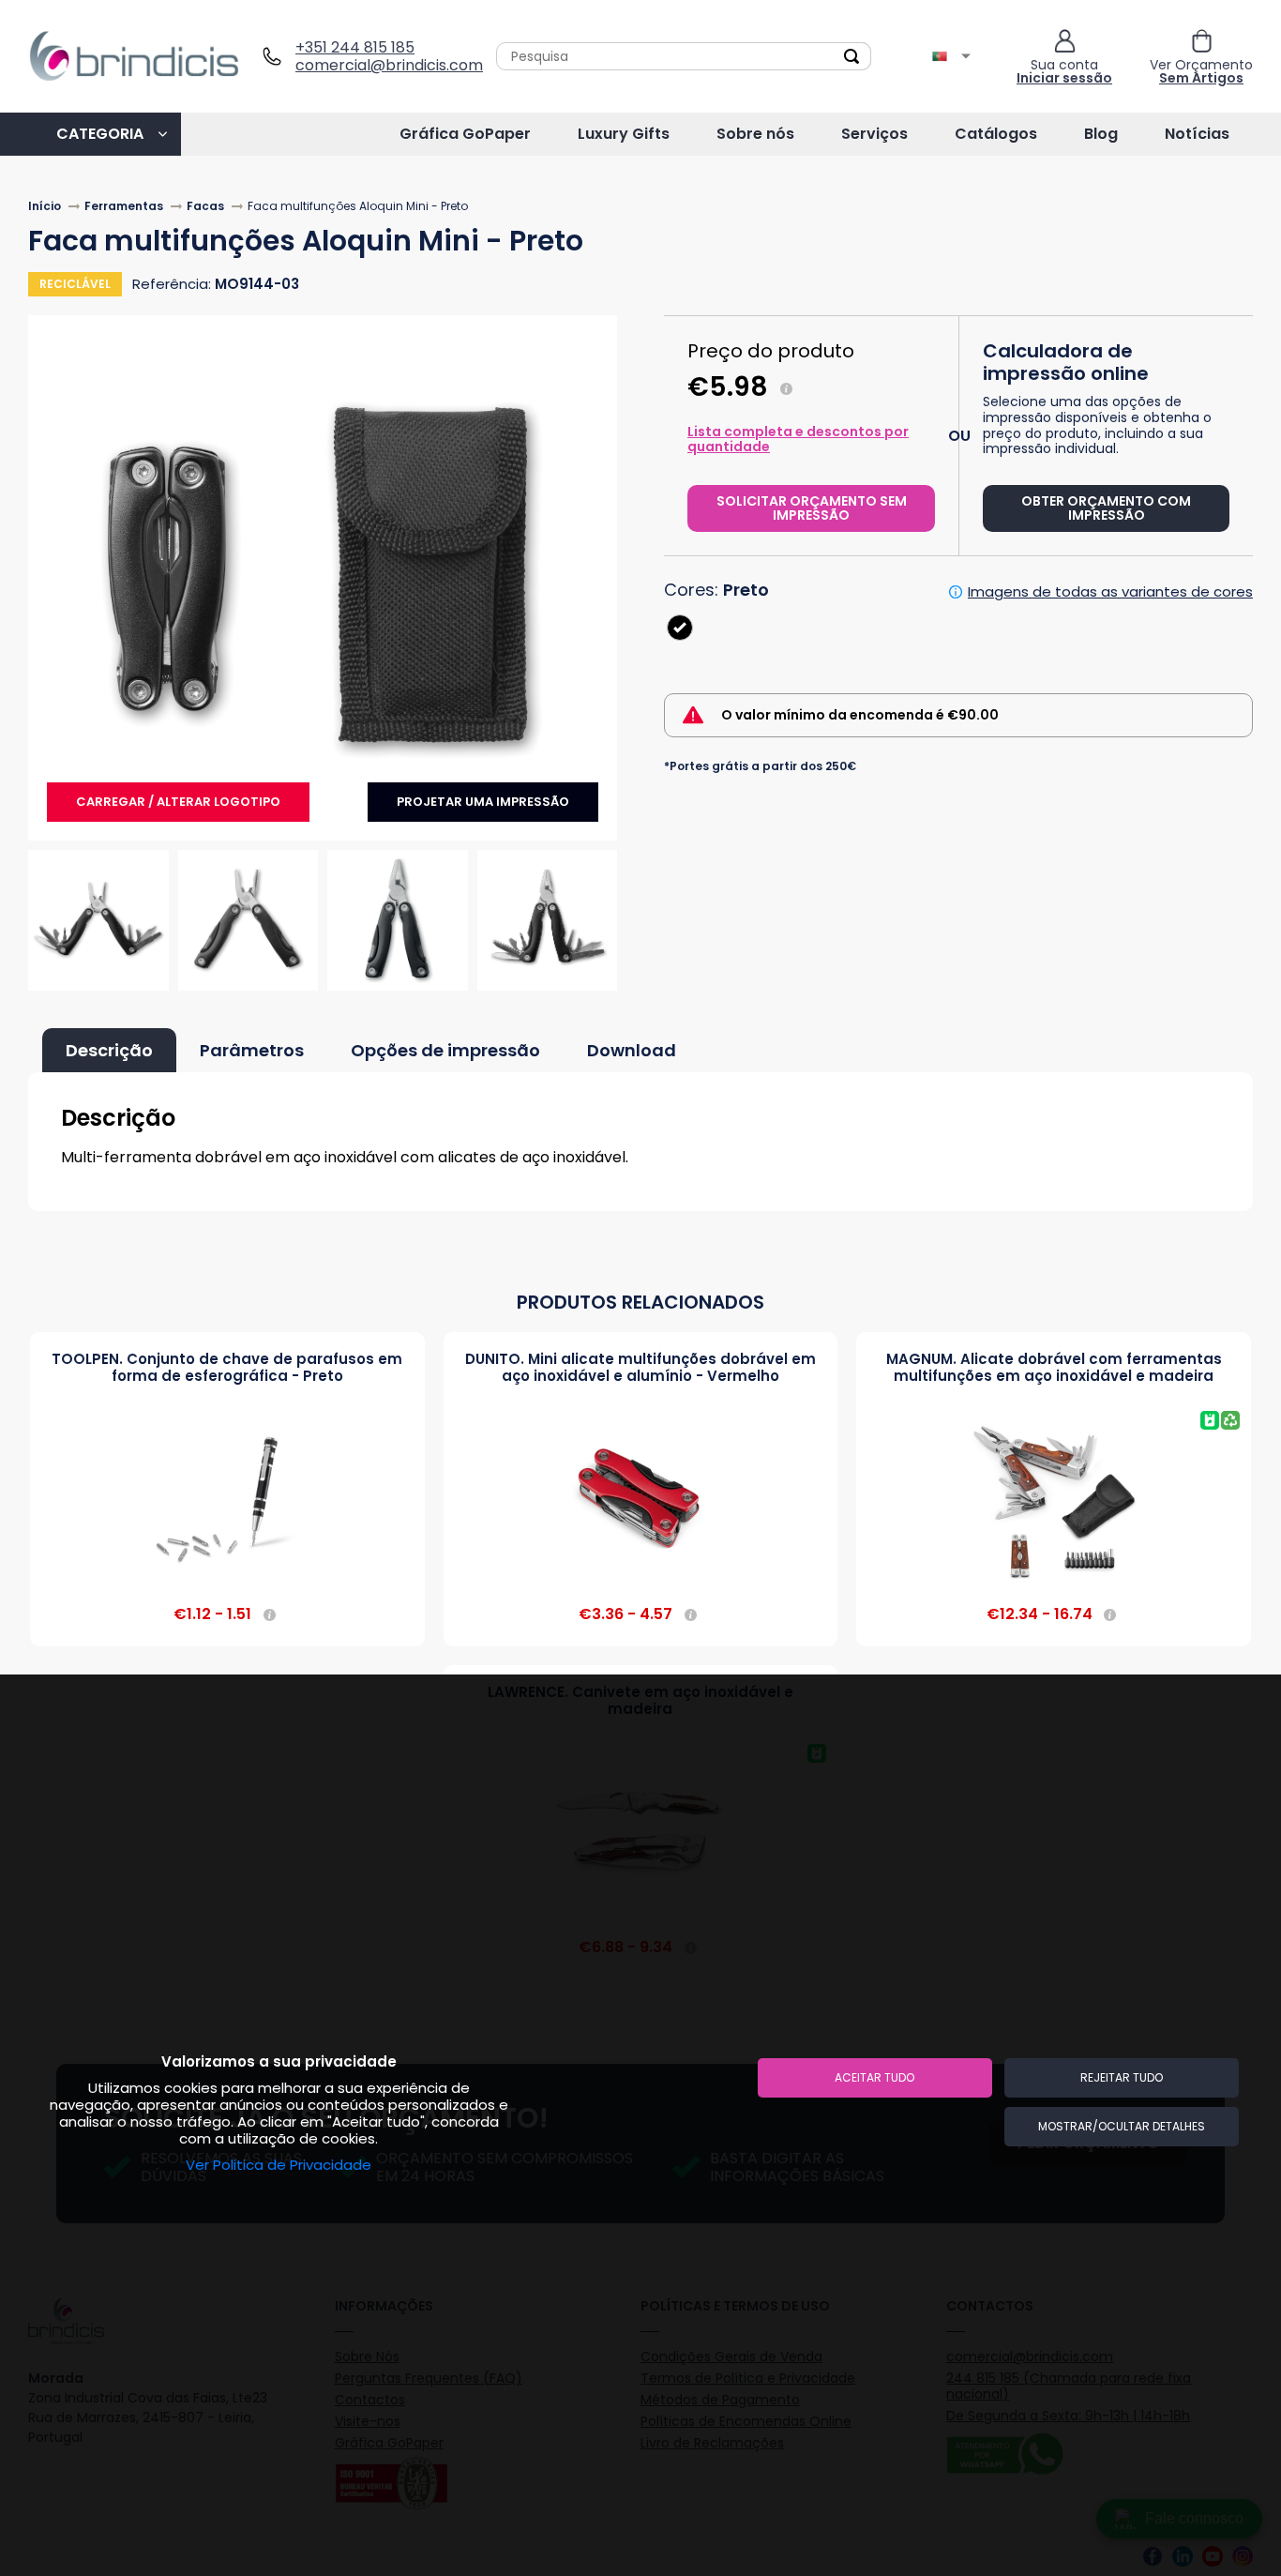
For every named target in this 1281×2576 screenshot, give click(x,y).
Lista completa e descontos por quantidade (798, 439)
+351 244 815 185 (355, 47)
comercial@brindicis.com (382, 65)
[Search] (851, 56)
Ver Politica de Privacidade (279, 2165)
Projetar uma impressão (483, 802)
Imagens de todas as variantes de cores (1110, 592)
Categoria (100, 134)
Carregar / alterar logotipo (178, 802)
